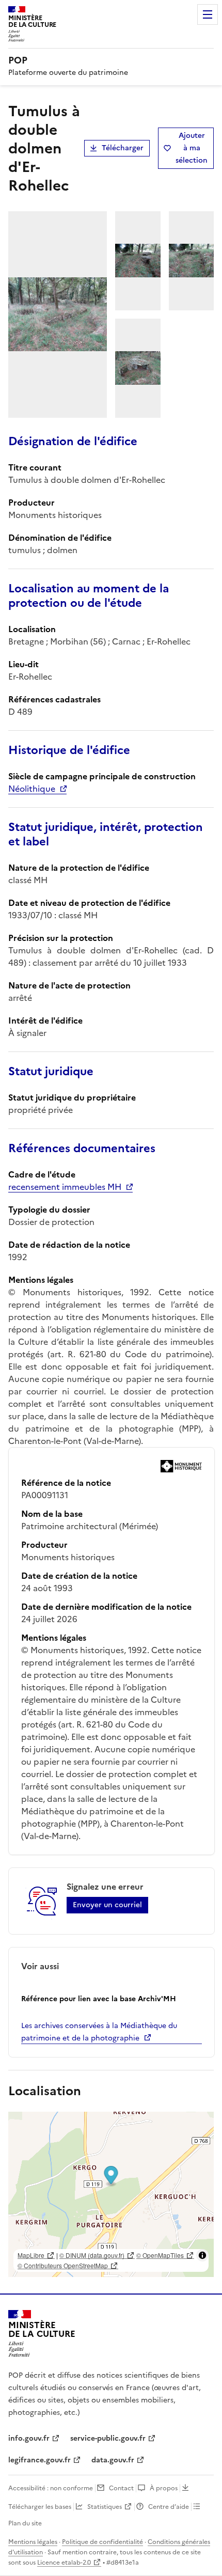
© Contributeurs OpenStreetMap (63, 2265)
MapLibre (31, 2255)
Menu (208, 14)
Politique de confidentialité (102, 2542)
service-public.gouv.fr (108, 2438)
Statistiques (105, 2507)
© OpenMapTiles (160, 2255)
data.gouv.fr (113, 2460)
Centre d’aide (169, 2507)
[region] (111, 2194)
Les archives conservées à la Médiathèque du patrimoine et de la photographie (99, 2032)
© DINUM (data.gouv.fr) (92, 2255)
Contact (121, 2488)
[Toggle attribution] (202, 2255)
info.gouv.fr (29, 2438)
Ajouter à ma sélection (192, 148)
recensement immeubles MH (65, 1187)
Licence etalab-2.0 (64, 2563)
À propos (164, 2488)
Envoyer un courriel (107, 1905)
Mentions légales (33, 2542)
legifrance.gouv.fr (39, 2460)
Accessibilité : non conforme (51, 2488)
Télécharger (123, 148)
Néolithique (32, 789)
